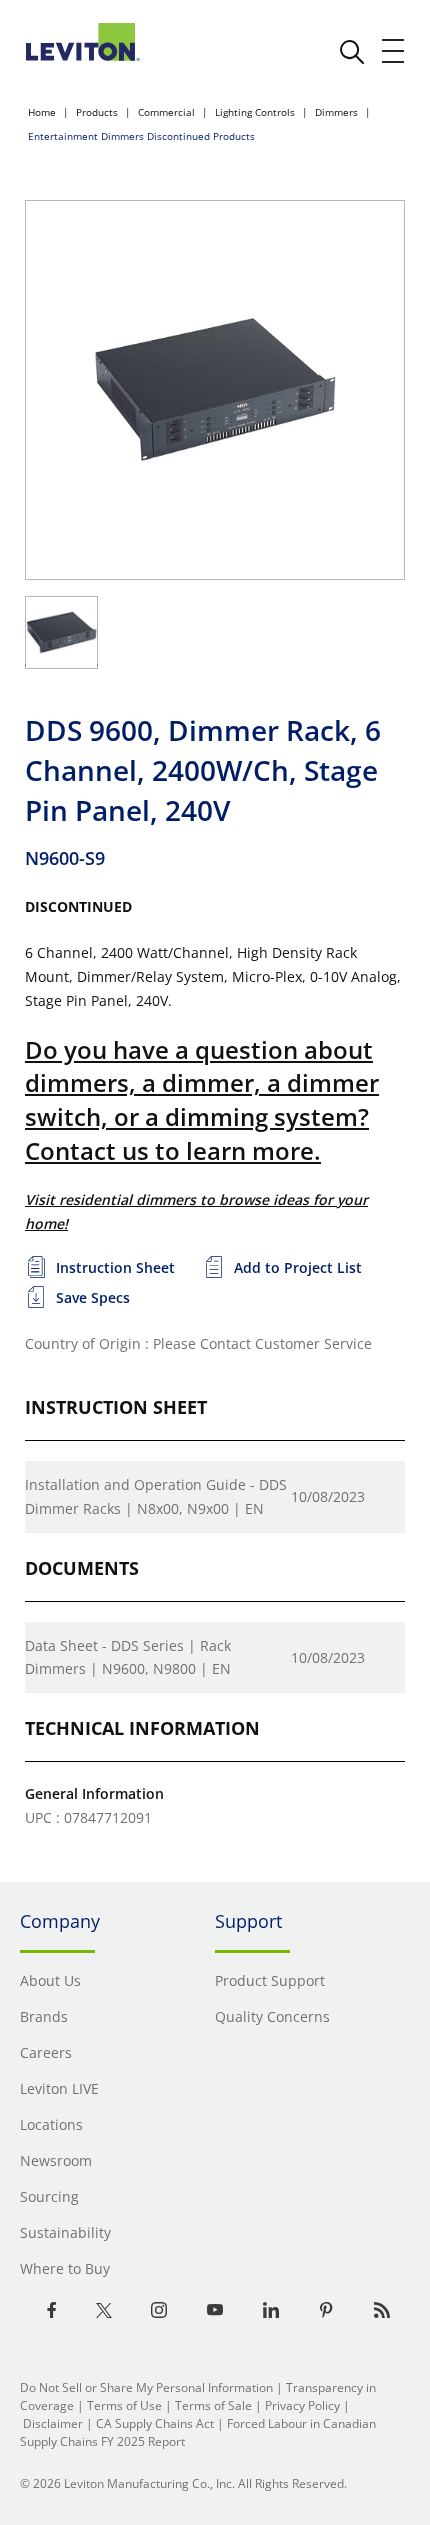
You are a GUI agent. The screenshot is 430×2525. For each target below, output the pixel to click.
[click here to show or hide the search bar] (352, 52)
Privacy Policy (302, 2405)
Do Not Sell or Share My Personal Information (146, 2387)
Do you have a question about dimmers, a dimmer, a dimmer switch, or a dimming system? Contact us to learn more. (202, 1100)
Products (97, 112)
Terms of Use (124, 2405)
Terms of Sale (213, 2405)
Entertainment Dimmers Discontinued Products (141, 136)
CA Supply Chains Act (155, 2423)
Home (42, 112)
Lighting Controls (255, 112)
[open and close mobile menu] (394, 51)
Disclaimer (53, 2423)
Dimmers (336, 112)
